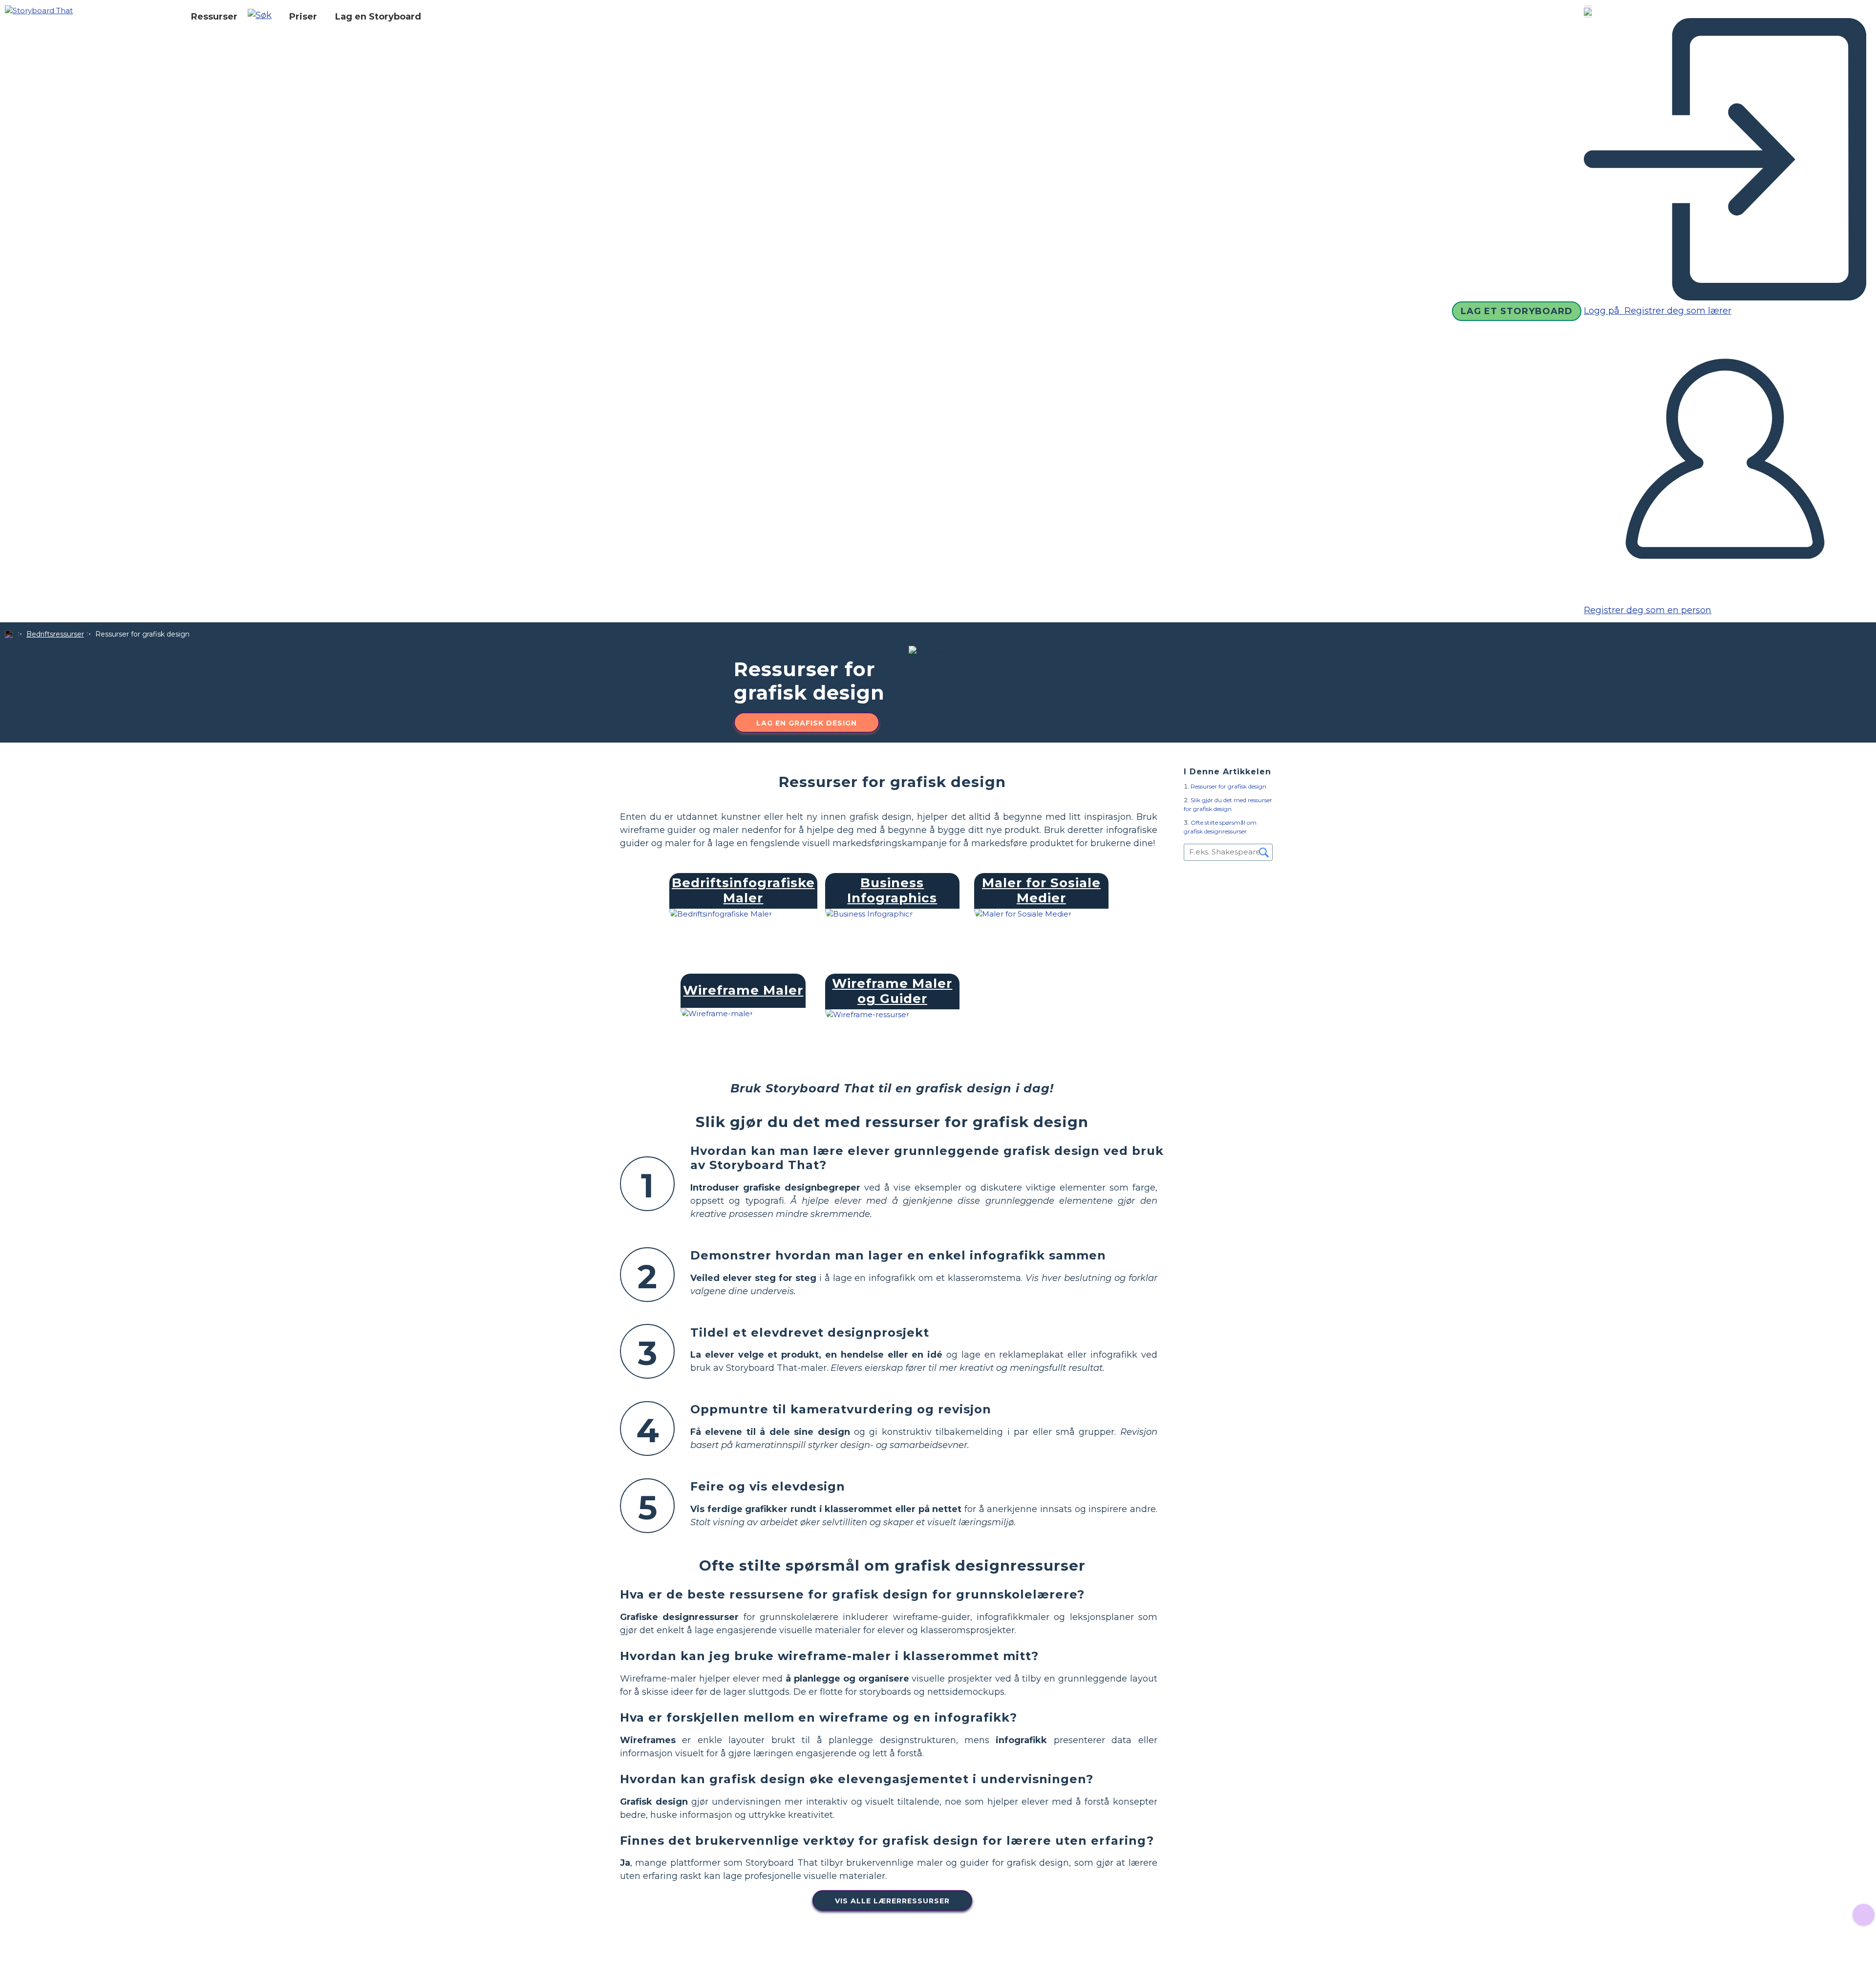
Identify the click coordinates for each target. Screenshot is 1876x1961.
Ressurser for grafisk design (1228, 786)
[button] (263, 17)
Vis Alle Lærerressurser (892, 1901)
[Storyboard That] (39, 10)
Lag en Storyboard (378, 17)
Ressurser (214, 17)
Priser (303, 17)
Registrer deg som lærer (1677, 311)
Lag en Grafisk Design (807, 723)
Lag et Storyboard (1517, 311)
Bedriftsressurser (55, 634)
